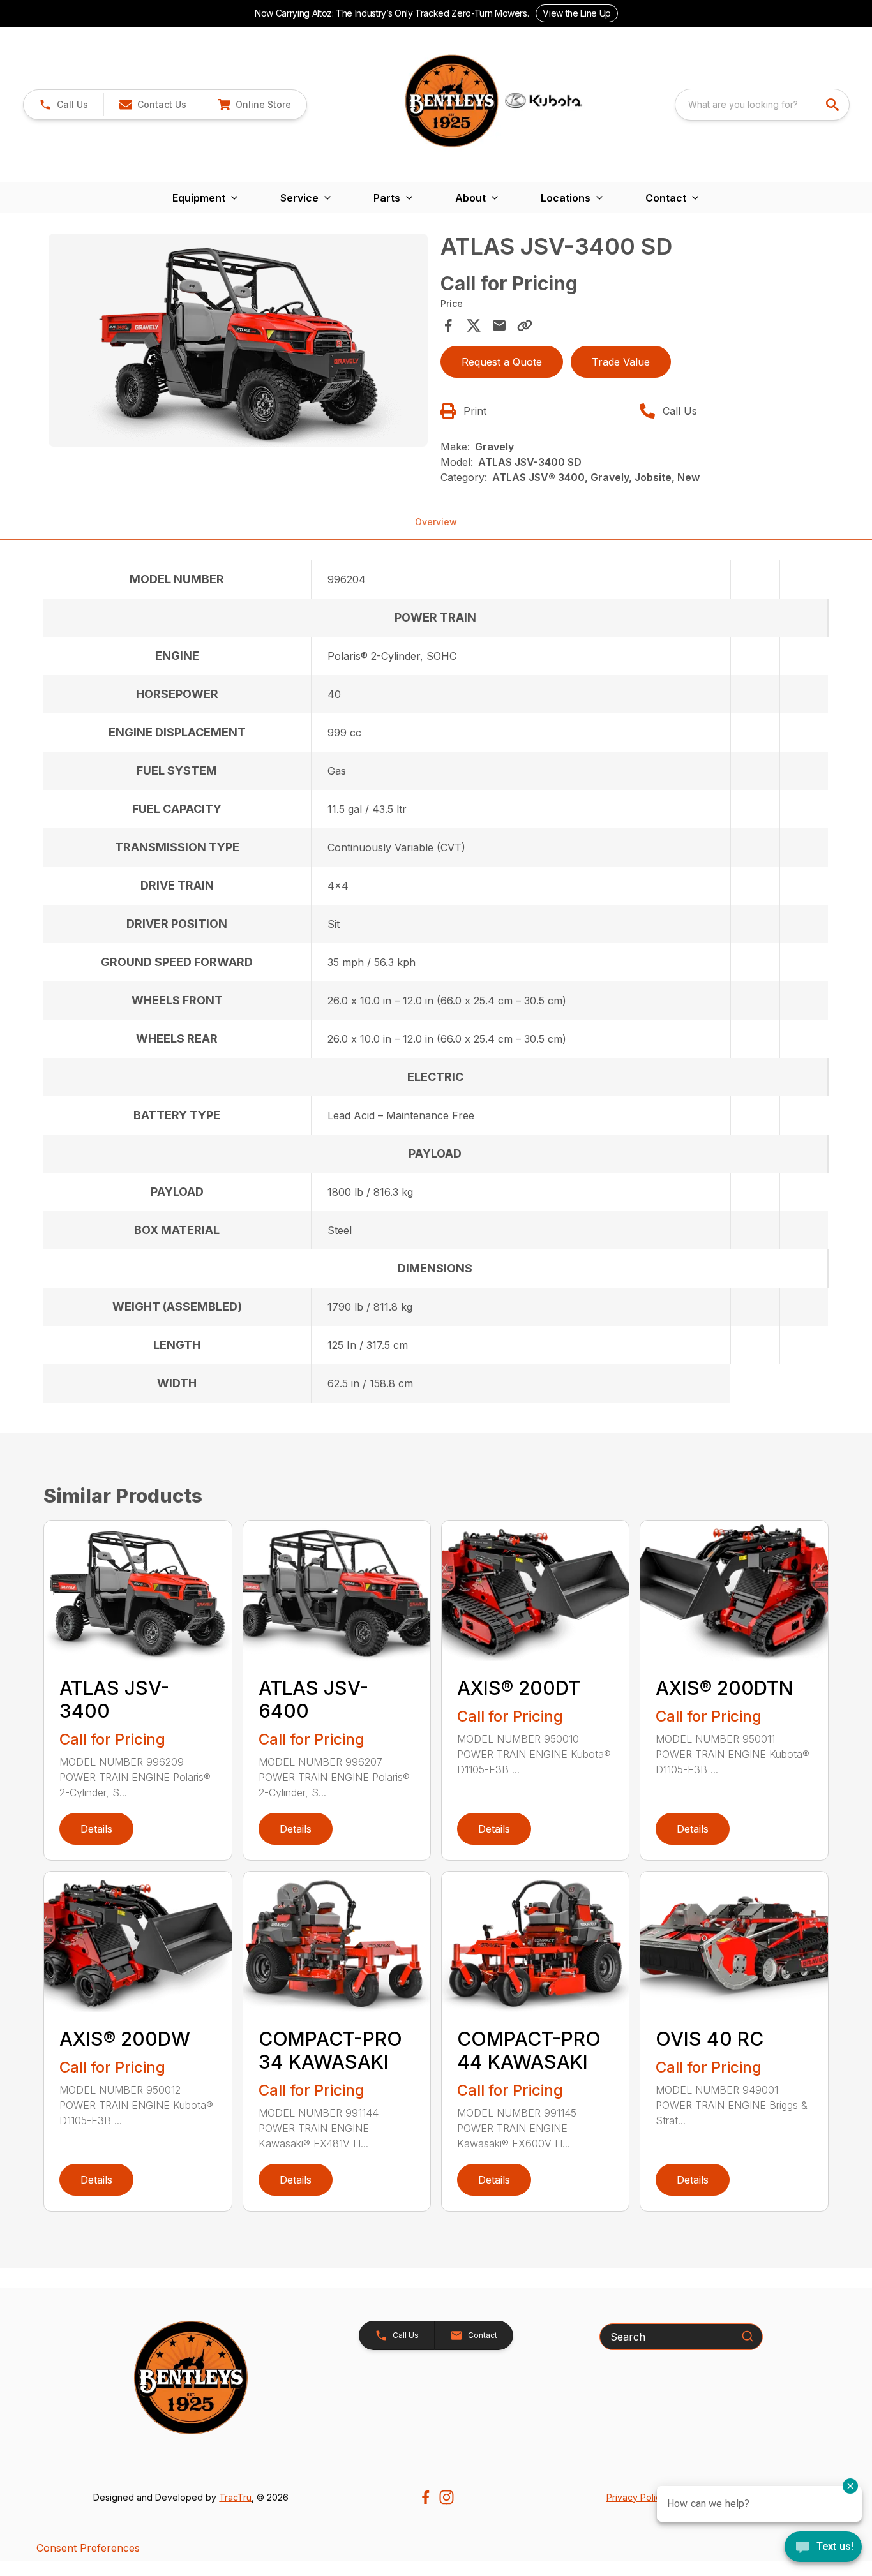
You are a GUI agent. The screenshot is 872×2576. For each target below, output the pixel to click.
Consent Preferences (88, 2548)
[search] (834, 105)
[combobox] (762, 105)
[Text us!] (823, 2548)
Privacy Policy (636, 2497)
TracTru (235, 2497)
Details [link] (96, 1829)
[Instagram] (447, 2497)
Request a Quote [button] (502, 362)
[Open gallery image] (238, 340)
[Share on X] (474, 325)
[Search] (748, 2336)
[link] (254, 105)
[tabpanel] (238, 342)
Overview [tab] (436, 522)
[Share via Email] (499, 325)
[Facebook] (425, 2497)
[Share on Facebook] (448, 325)
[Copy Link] (525, 325)
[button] (64, 105)
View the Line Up (576, 13)
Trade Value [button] (621, 362)
